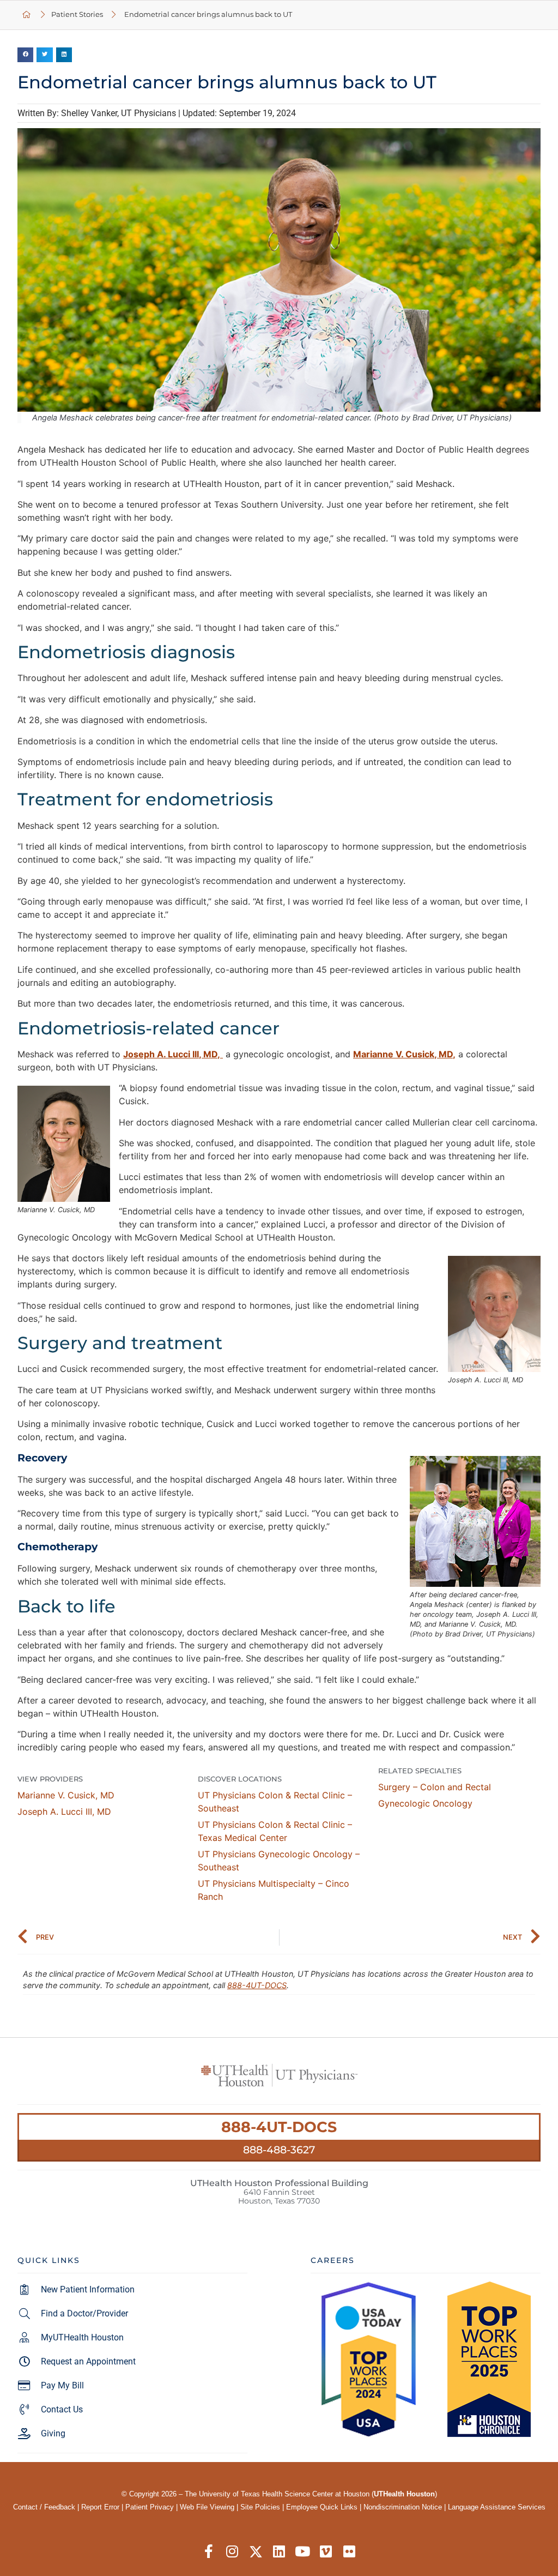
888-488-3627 (279, 2150)
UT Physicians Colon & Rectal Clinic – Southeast (275, 1802)
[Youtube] (303, 2552)
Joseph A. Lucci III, (64, 1811)
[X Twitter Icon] (256, 2552)
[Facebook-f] (209, 2552)
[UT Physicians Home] (27, 15)
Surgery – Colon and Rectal (435, 1787)
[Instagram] (232, 2552)
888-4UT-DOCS (257, 1985)
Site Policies (260, 2507)
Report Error (100, 2507)
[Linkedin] (279, 2552)
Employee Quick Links (322, 2507)
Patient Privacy (150, 2507)
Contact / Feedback (44, 2507)
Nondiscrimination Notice (403, 2507)
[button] (25, 55)
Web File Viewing (207, 2507)
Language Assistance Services (497, 2507)
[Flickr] (350, 2552)
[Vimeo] (326, 2552)
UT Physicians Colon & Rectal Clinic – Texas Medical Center (275, 1831)
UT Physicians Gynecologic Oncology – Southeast (279, 1861)
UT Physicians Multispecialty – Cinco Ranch (274, 1890)
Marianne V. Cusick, (66, 1795)
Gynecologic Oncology (425, 1803)
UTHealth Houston (404, 2494)
